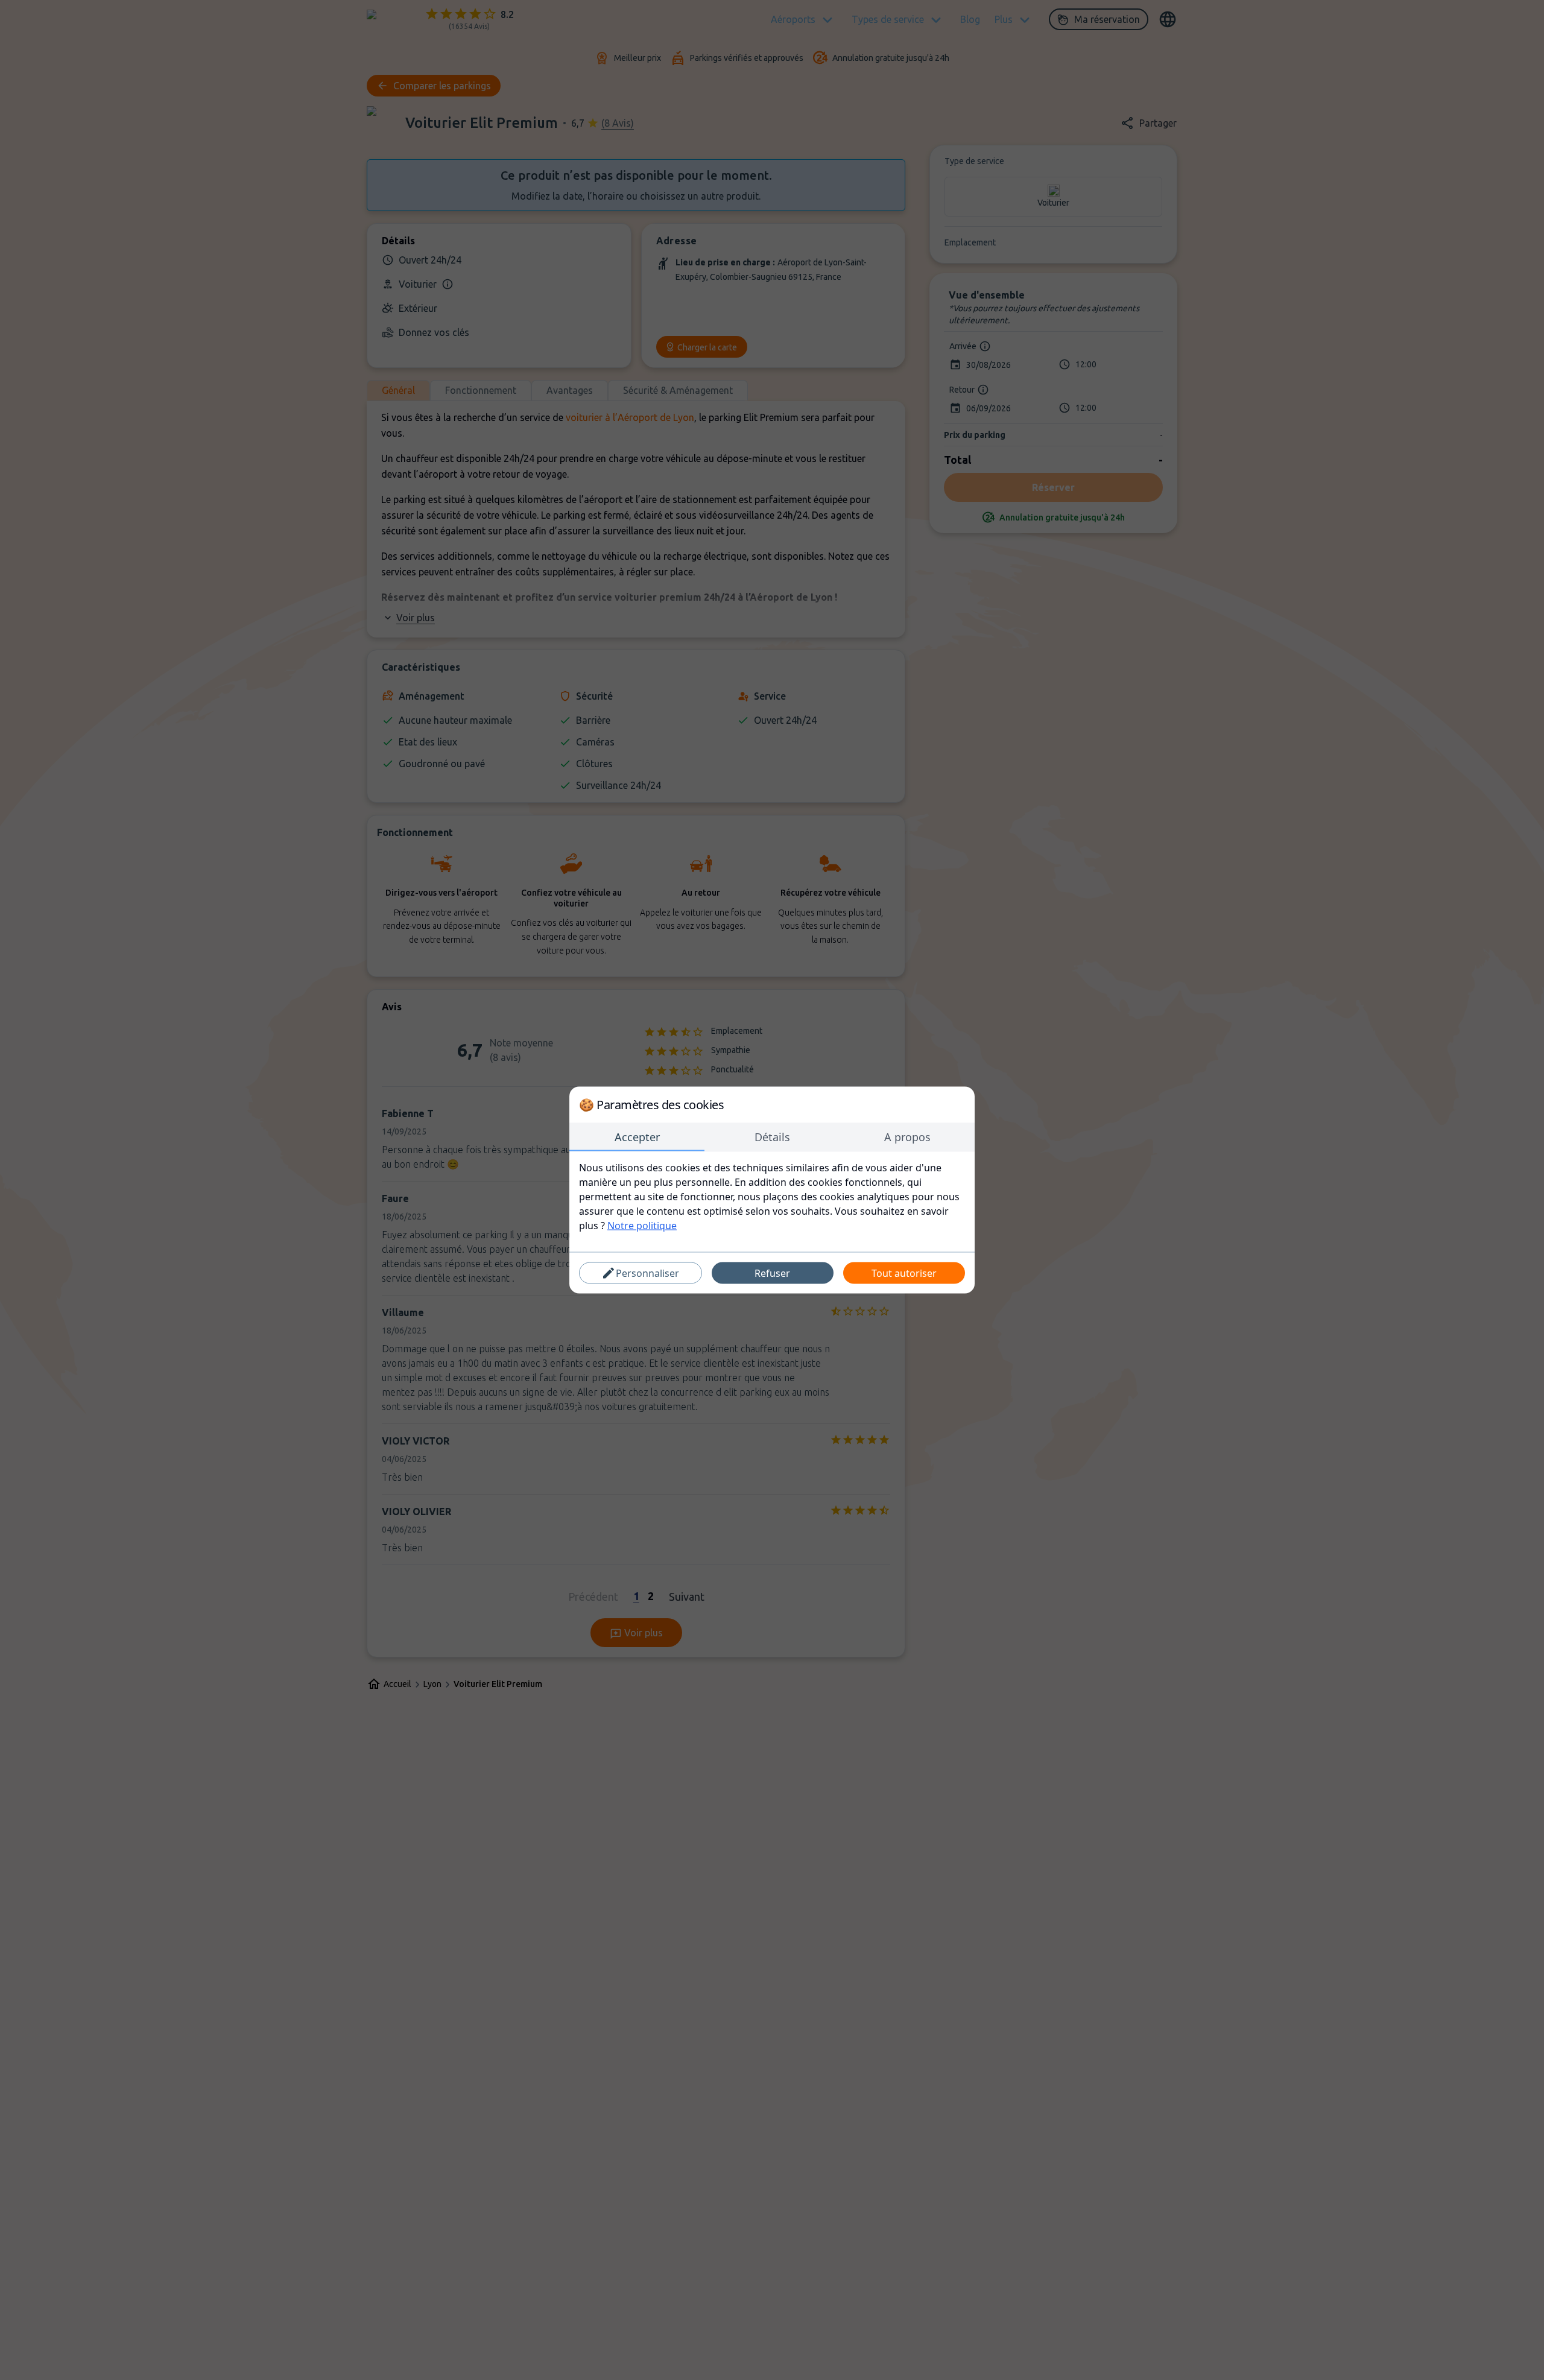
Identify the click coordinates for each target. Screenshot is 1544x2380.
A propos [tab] (907, 1137)
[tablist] (772, 1138)
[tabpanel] (772, 1197)
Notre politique (642, 1226)
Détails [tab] (772, 1137)
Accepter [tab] (637, 1137)
